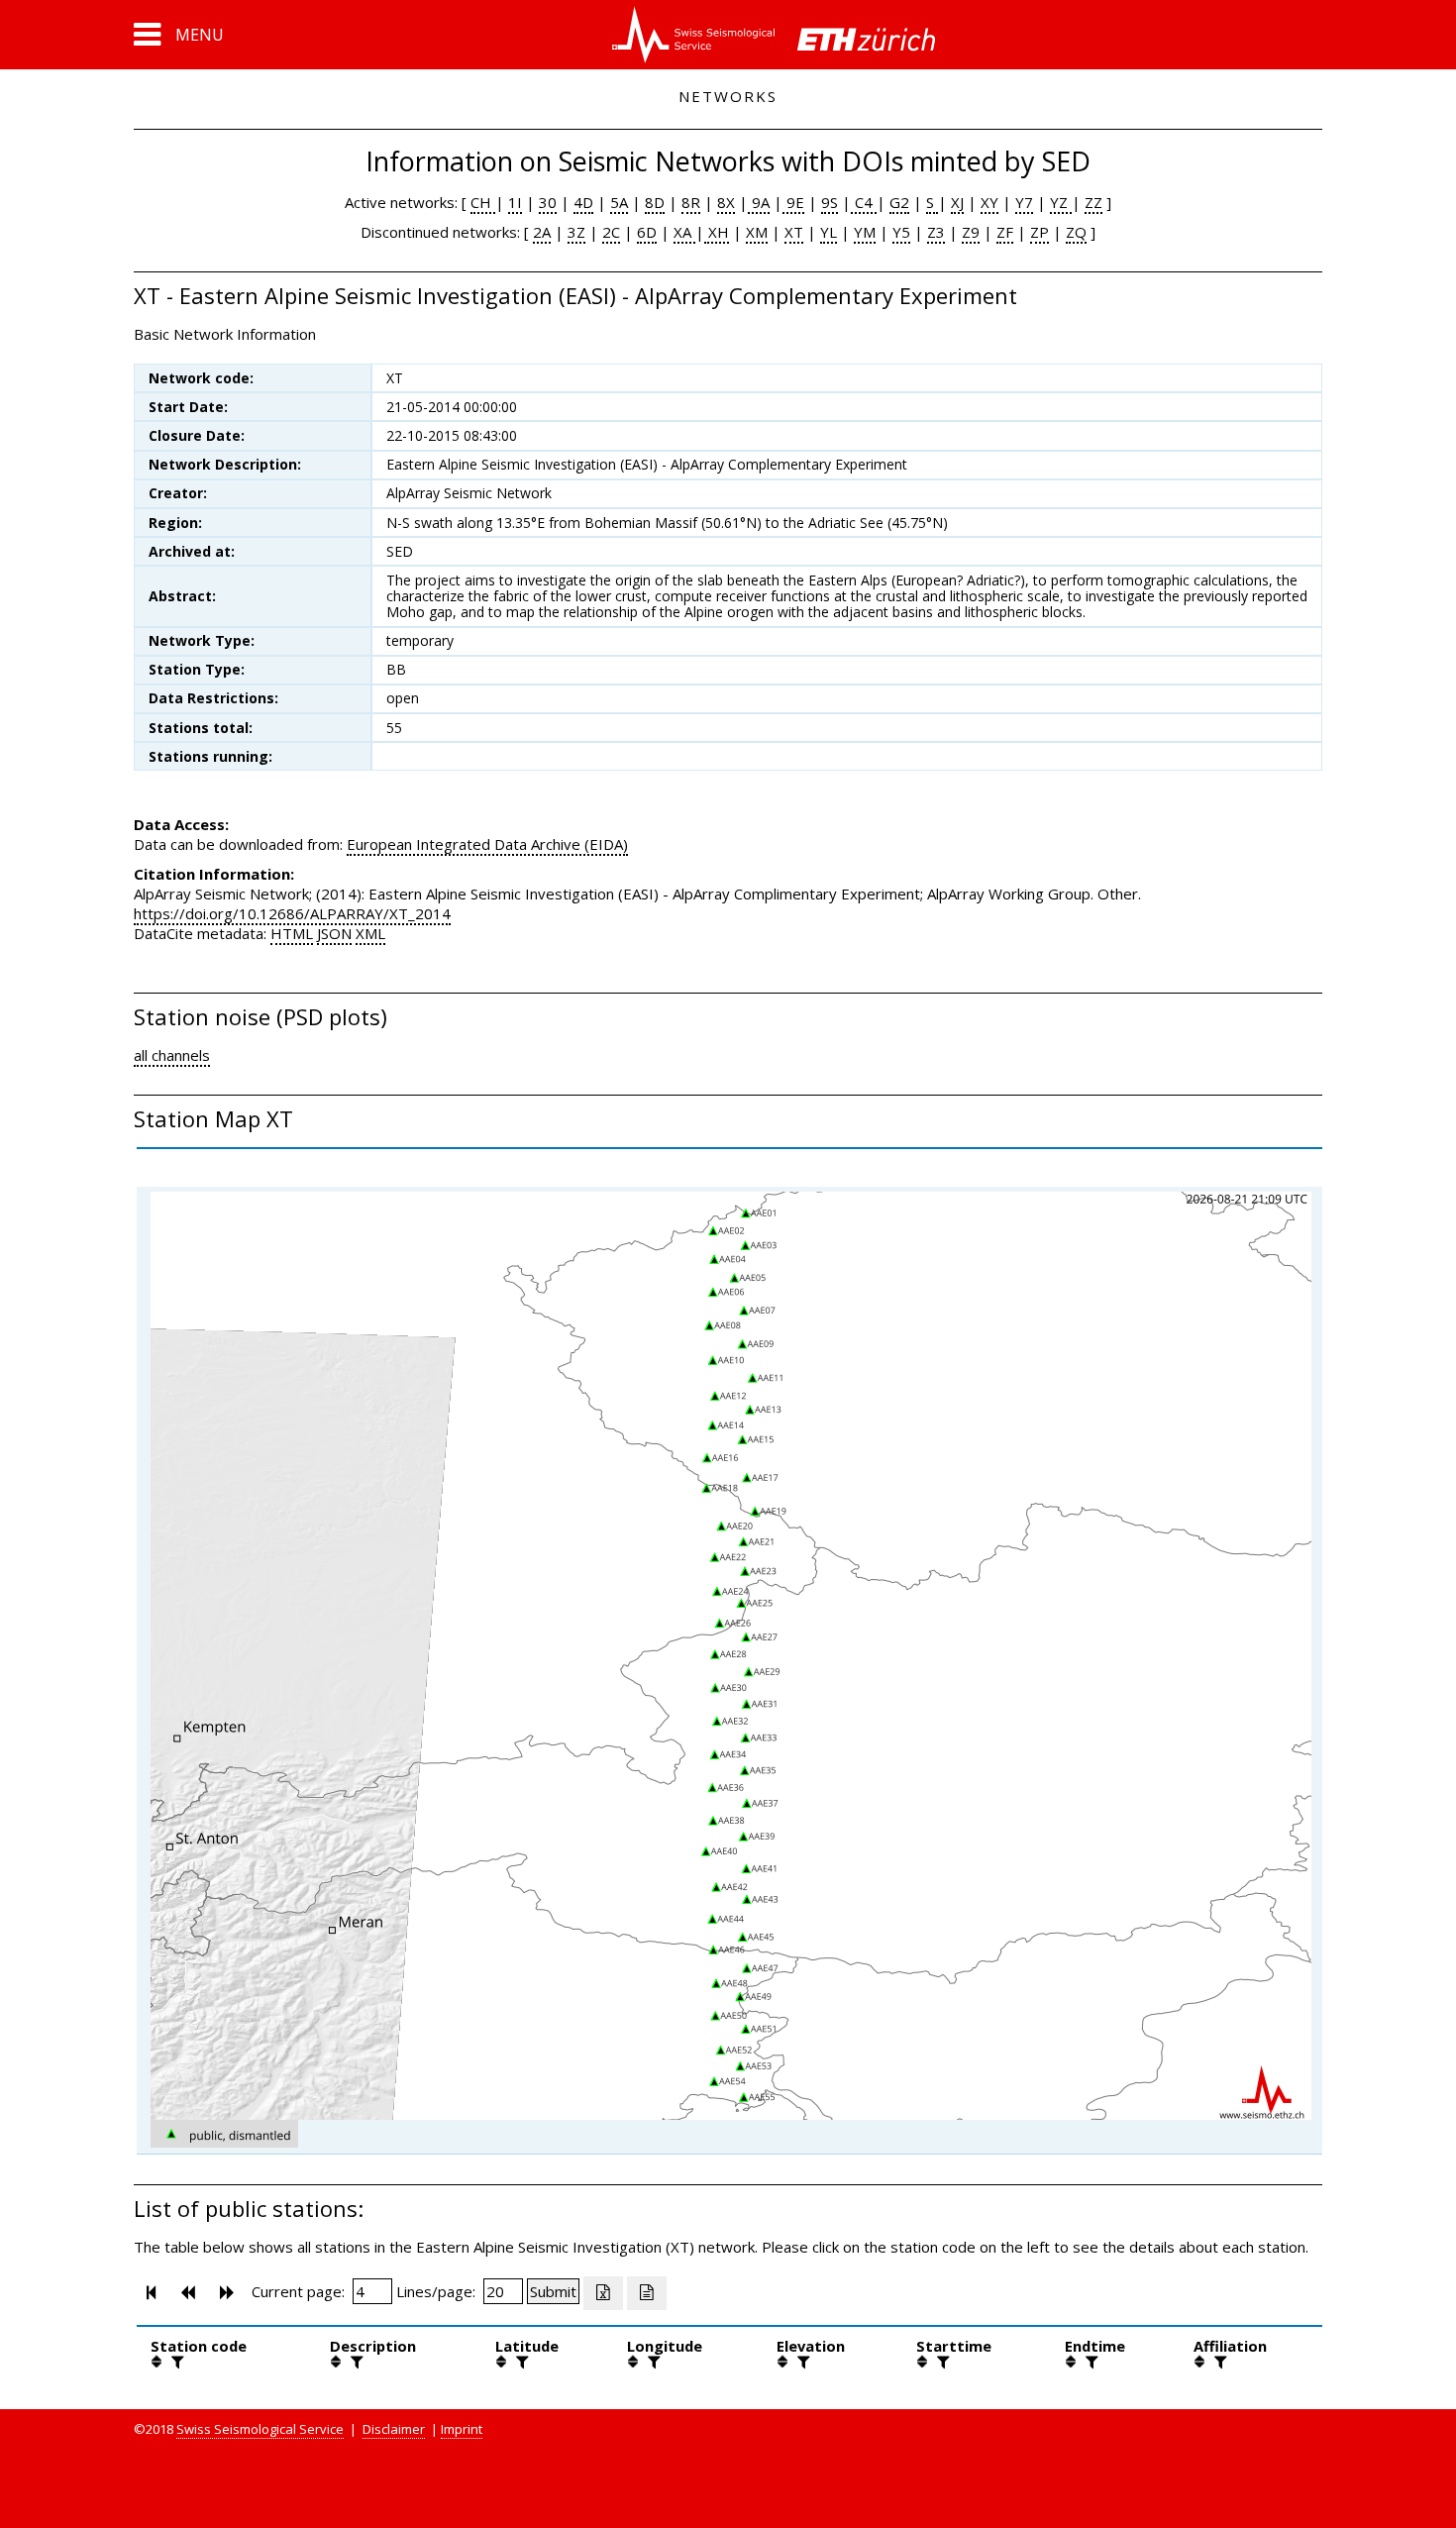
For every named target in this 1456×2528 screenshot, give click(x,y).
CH (483, 202)
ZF (1005, 232)
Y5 (901, 232)
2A (542, 232)
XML (370, 933)
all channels (172, 1055)
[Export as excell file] (603, 2293)
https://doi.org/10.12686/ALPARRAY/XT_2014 (292, 913)
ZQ (1076, 232)
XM (757, 232)
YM (865, 232)
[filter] (175, 2362)
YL (829, 232)
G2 (899, 202)
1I (515, 202)
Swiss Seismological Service (260, 2429)
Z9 (971, 232)
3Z (576, 232)
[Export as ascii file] (647, 2293)
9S (830, 202)
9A (759, 202)
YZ (1061, 202)
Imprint (462, 2429)
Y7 (1024, 202)
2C (611, 232)
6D (647, 232)
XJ (957, 202)
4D (583, 202)
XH (717, 232)
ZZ (1093, 202)
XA (684, 232)
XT (794, 232)
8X (726, 202)
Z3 (936, 232)
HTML (292, 933)
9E (793, 202)
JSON (334, 933)
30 (548, 202)
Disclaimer (394, 2429)
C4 (864, 202)
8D (655, 202)
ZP (1040, 232)
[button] (179, 35)
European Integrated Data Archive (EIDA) (487, 844)
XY (989, 202)
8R (691, 202)
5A (619, 202)
